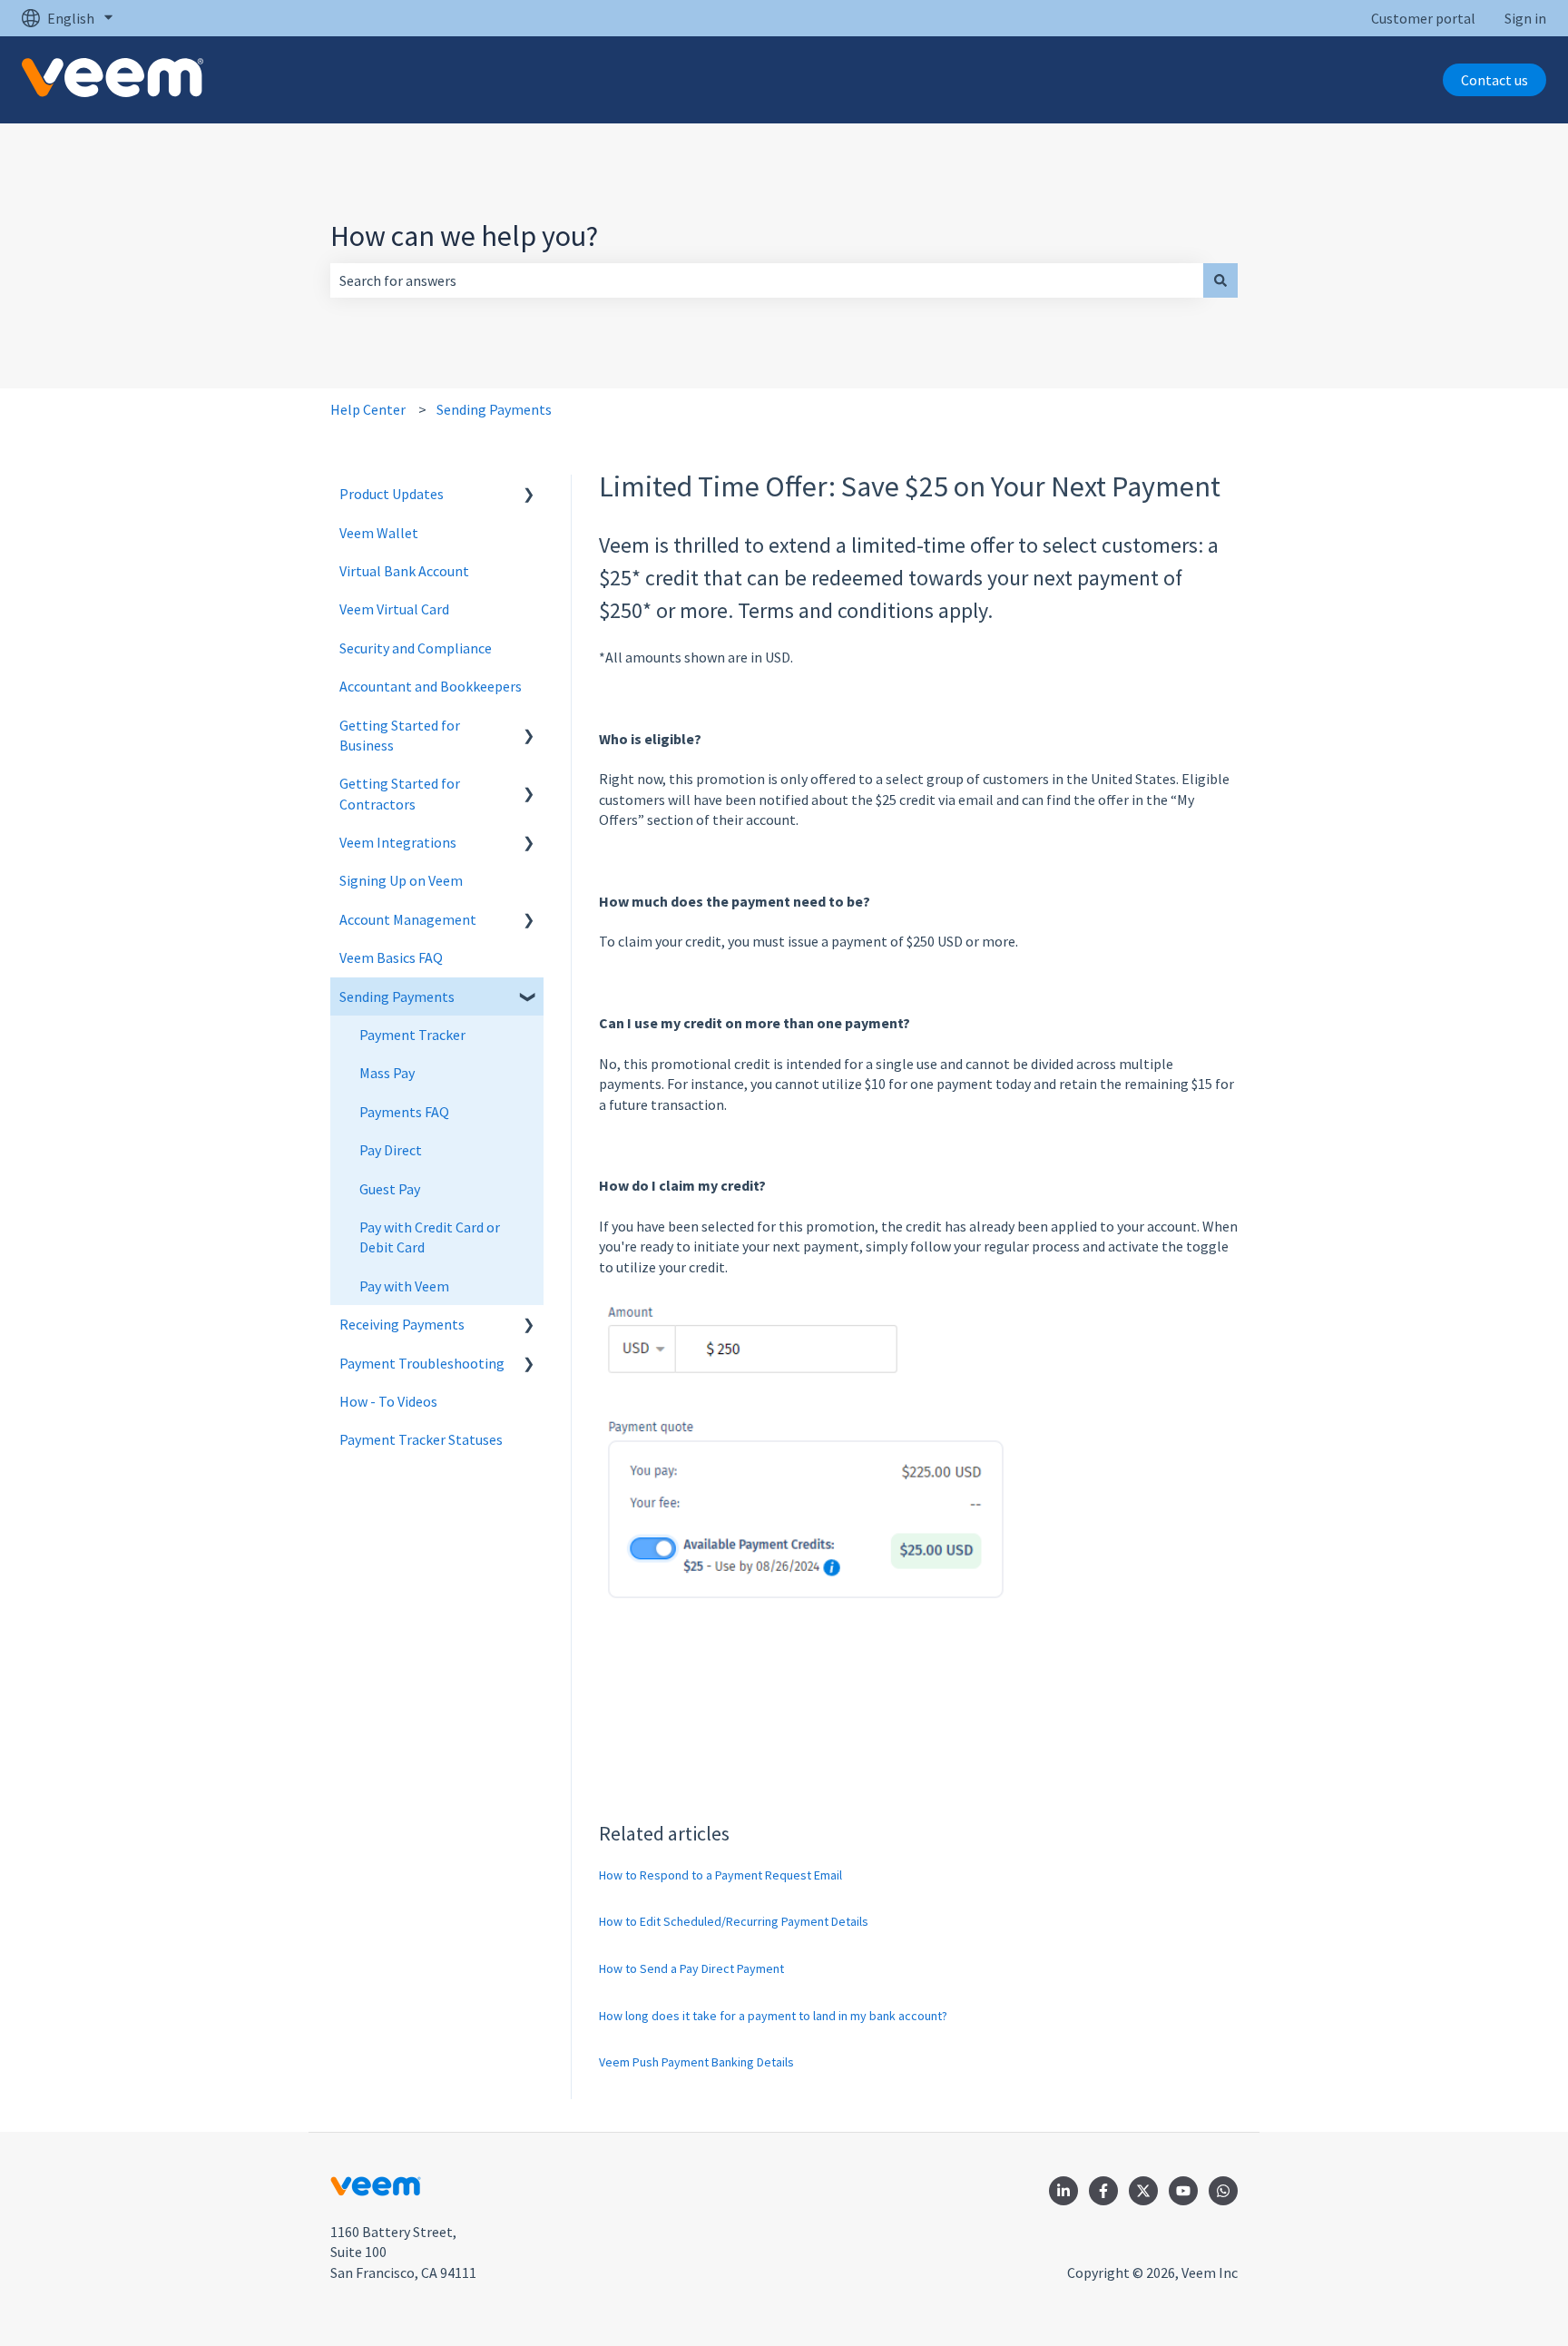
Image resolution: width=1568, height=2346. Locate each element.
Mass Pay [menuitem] (387, 1073)
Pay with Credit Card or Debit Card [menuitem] (430, 1237)
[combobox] (767, 280)
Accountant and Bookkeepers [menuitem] (431, 686)
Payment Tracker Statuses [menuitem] (421, 1439)
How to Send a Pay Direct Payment (691, 1968)
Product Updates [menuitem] (392, 494)
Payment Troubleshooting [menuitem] (422, 1363)
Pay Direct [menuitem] (391, 1150)
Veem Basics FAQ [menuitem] (391, 957)
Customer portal (1423, 18)
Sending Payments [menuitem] (397, 996)
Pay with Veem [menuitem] (404, 1286)
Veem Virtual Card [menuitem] (394, 609)
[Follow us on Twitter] (1143, 2191)
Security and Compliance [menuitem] (416, 648)
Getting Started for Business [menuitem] (400, 735)
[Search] (1220, 280)
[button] (529, 495)
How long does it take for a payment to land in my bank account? (773, 2016)
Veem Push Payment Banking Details (696, 2062)
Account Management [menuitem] (408, 919)
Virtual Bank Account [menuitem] (404, 571)
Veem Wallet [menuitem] (379, 533)
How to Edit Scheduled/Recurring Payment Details (734, 1921)
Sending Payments (494, 409)
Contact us (1494, 80)
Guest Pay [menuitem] (390, 1189)
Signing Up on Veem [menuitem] (401, 880)
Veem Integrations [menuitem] (398, 842)
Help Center (368, 409)
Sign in (1525, 18)
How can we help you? (464, 236)
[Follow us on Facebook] (1103, 2191)
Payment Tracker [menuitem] (412, 1035)
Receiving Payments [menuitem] (402, 1324)
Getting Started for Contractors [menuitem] (400, 793)
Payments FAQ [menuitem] (404, 1112)
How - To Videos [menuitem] (388, 1401)
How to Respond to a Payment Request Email (720, 1875)
